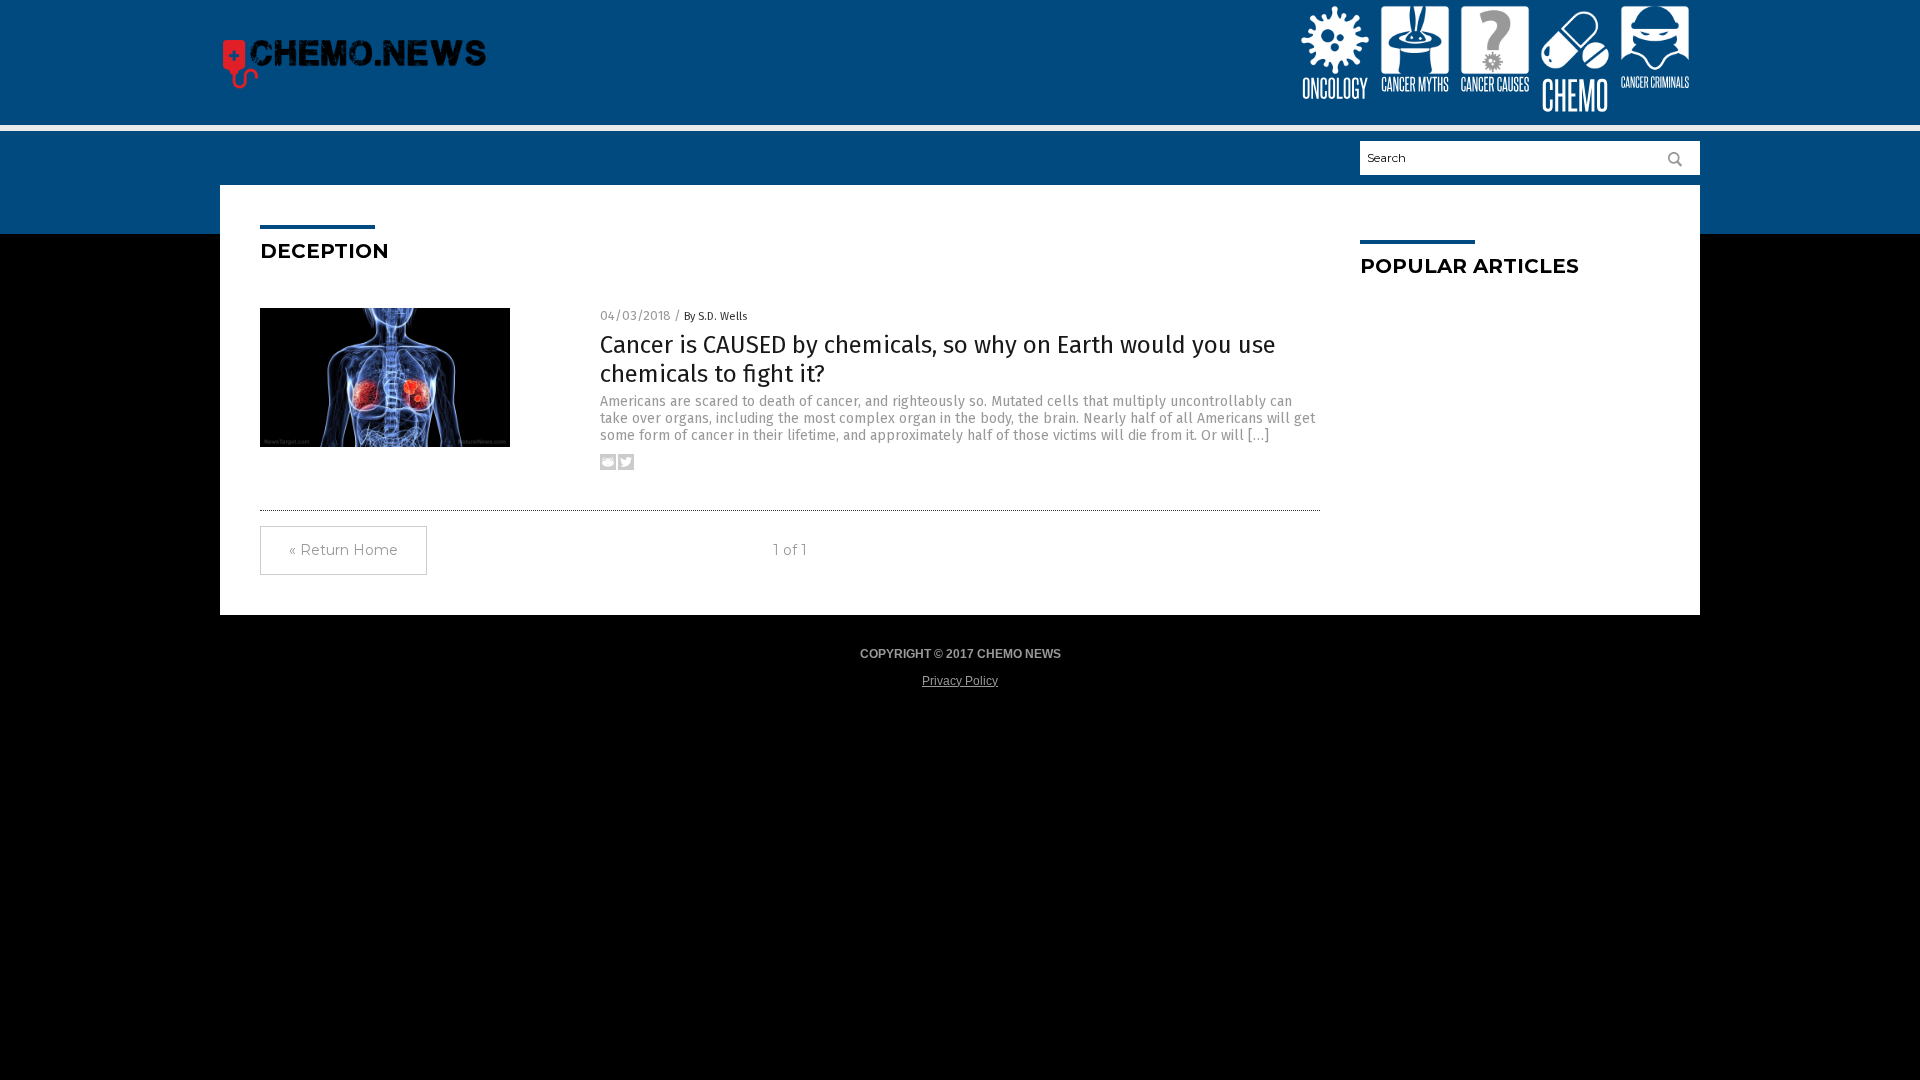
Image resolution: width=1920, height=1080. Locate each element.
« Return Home (343, 550)
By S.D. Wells (715, 316)
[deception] (353, 88)
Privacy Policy (960, 681)
